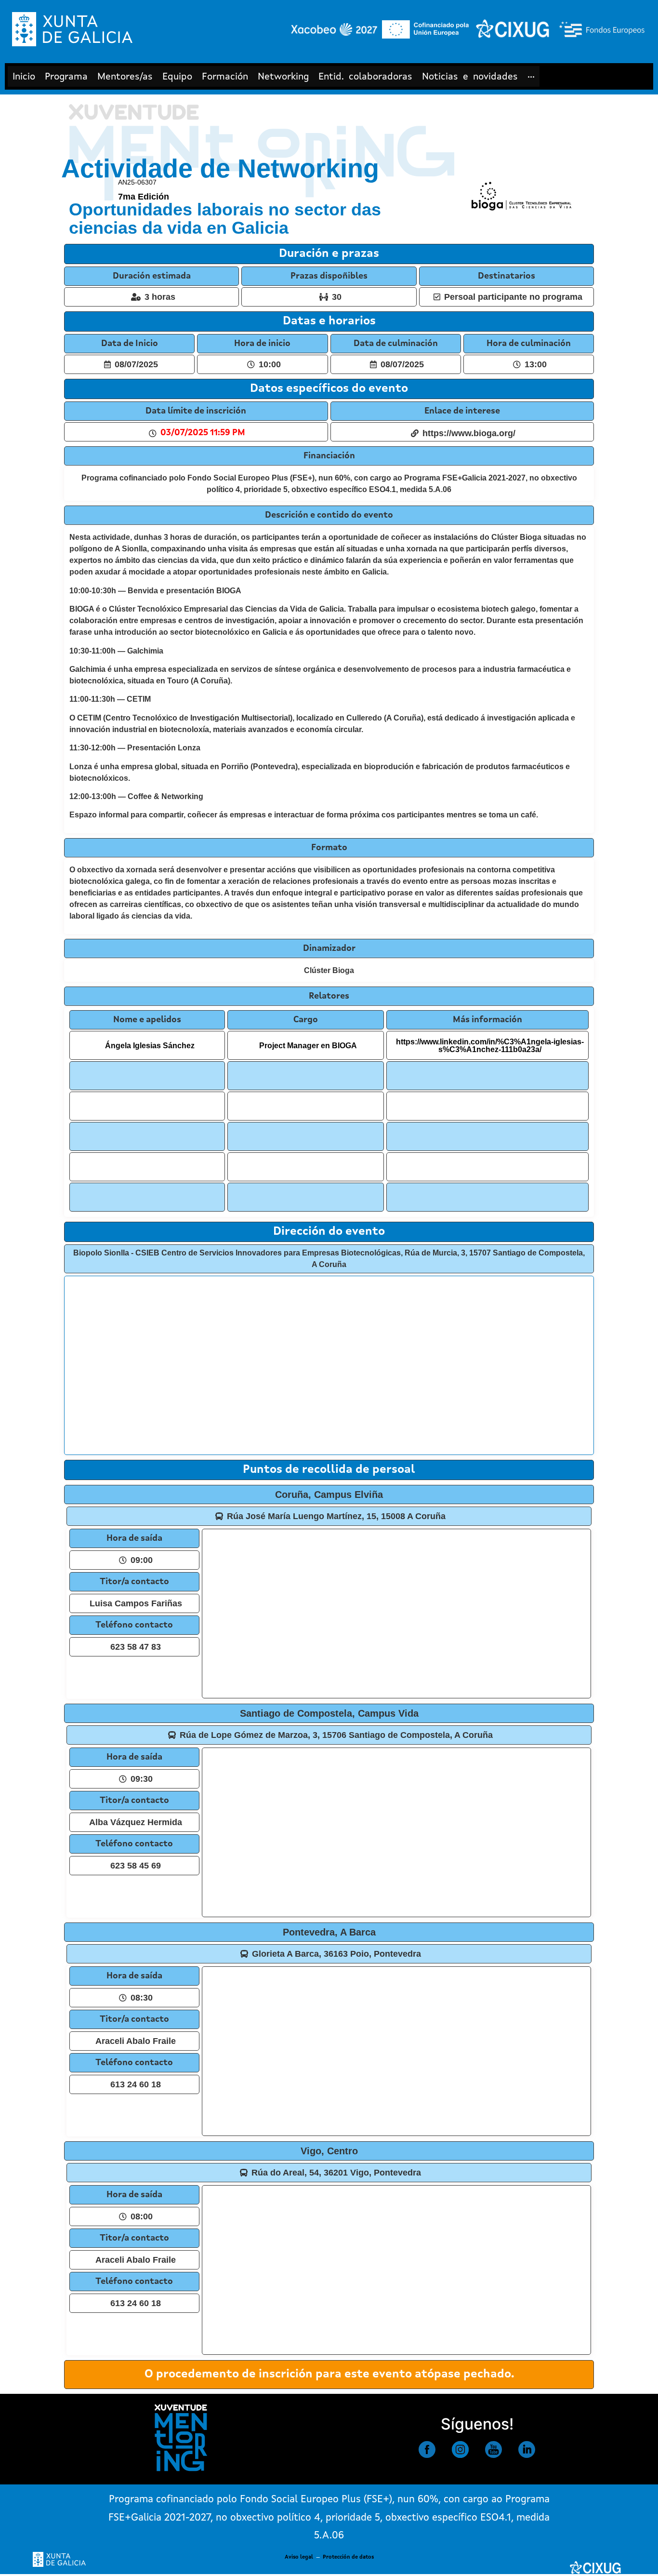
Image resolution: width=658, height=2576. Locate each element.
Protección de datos (348, 2557)
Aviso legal (299, 2557)
